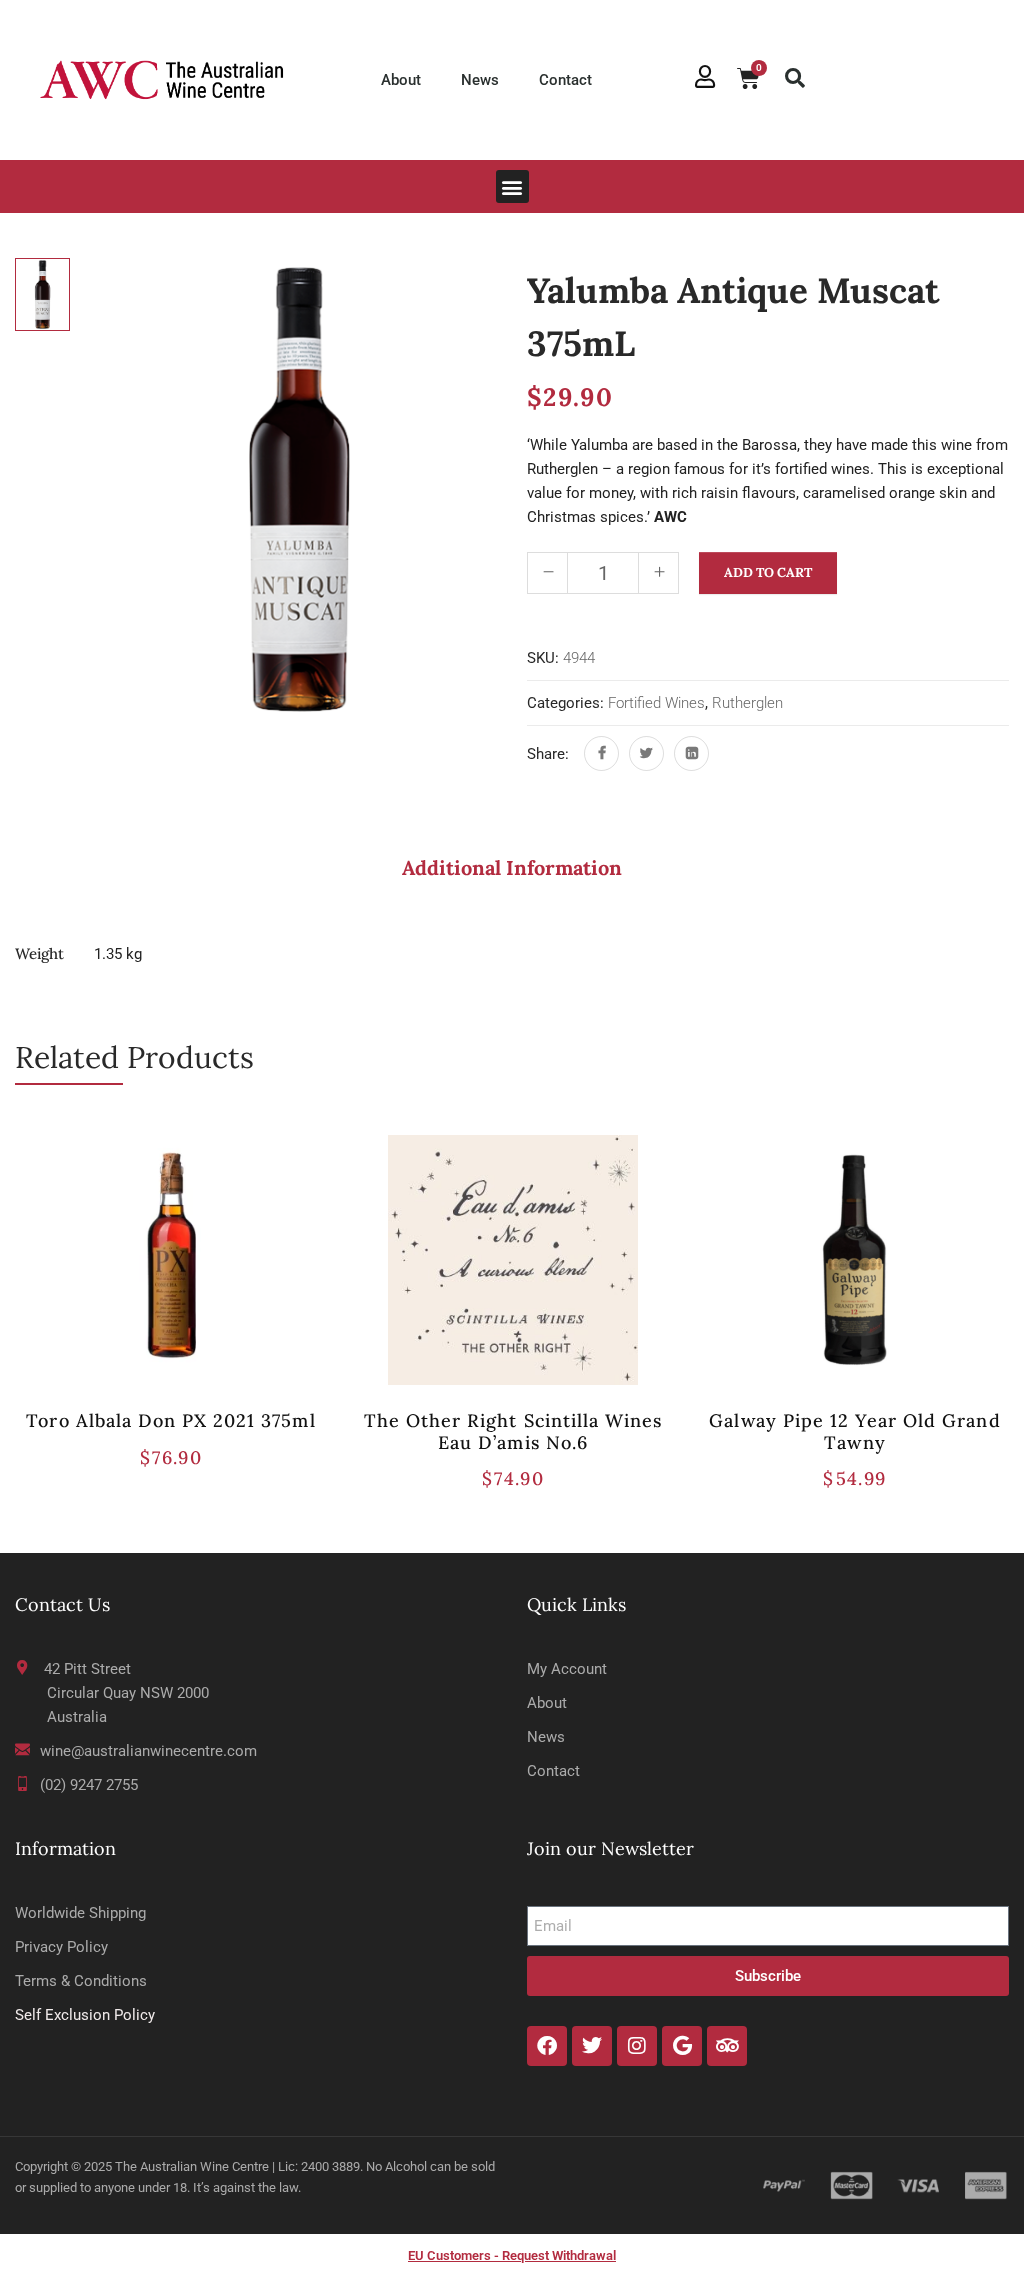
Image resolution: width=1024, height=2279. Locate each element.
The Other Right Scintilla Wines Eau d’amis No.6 (513, 1431)
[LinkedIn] (691, 753)
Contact (565, 80)
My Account (567, 1669)
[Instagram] (637, 2046)
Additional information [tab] (512, 867)
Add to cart (768, 572)
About (401, 80)
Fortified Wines (656, 703)
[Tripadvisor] (727, 2046)
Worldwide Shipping (80, 1913)
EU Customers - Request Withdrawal (512, 2255)
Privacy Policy (61, 1947)
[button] (795, 78)
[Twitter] (646, 753)
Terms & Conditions (81, 1981)
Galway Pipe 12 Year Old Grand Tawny (854, 1431)
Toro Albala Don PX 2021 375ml (170, 1420)
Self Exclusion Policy (85, 2015)
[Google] (682, 2046)
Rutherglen (747, 703)
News (480, 80)
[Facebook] (601, 753)
